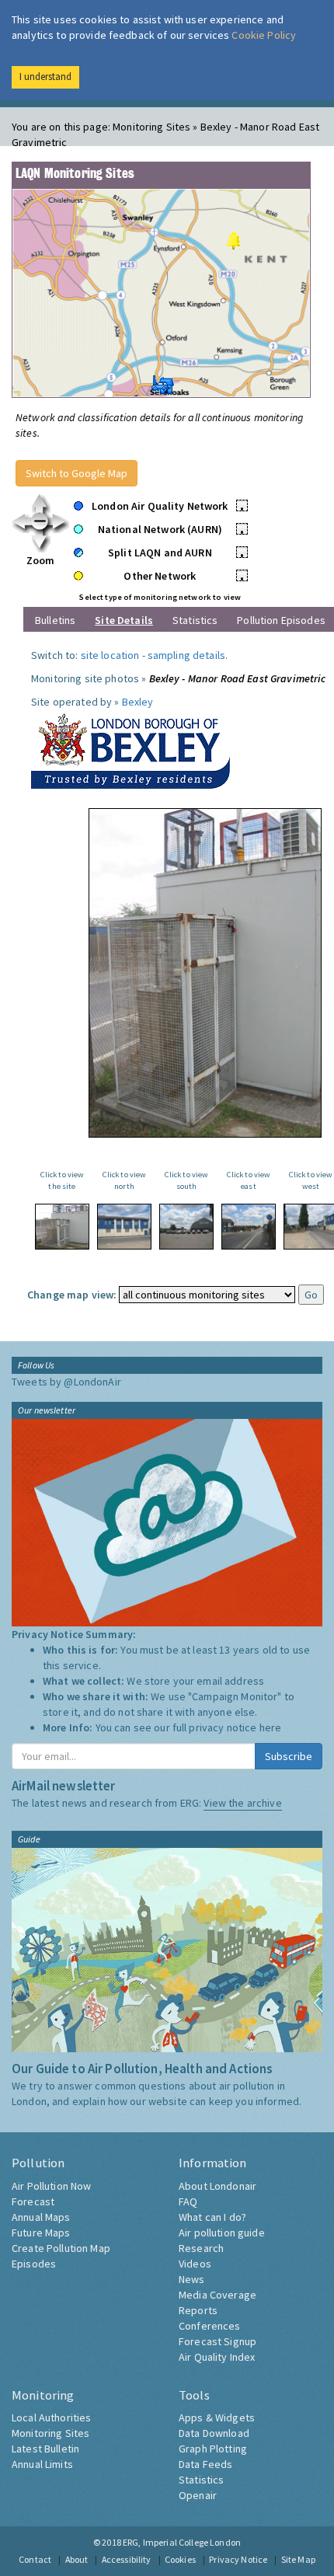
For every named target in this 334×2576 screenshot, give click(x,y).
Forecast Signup (217, 2341)
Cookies (180, 2559)
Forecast (33, 2201)
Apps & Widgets (217, 2417)
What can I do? (212, 2217)
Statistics (195, 620)
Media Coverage (217, 2295)
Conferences (210, 2326)
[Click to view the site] (62, 1227)
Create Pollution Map (61, 2248)
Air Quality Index (217, 2357)
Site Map (298, 2559)
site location (110, 655)
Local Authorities (51, 2417)
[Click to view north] (124, 1227)
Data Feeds (205, 2464)
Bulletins (55, 620)
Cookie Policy (264, 35)
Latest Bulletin (45, 2449)
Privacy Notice (238, 2559)
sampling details (186, 655)
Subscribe (289, 1756)
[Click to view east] (249, 1227)
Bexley (138, 702)
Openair (198, 2495)
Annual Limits (42, 2464)
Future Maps (41, 2233)
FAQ (188, 2201)
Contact (35, 2559)
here (271, 1727)
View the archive (242, 1803)
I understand (45, 77)
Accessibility (127, 2559)
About (77, 2559)
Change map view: (72, 1295)
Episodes (34, 2264)
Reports (198, 2310)
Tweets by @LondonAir (66, 1382)
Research (201, 2248)
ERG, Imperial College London (182, 2542)
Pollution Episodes (281, 620)
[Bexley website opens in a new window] (130, 748)
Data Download (214, 2433)
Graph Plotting (213, 2449)
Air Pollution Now (51, 2186)
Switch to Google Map (77, 473)
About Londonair (217, 2186)
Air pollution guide (222, 2233)
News (192, 2279)
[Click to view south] (186, 1227)
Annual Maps (41, 2217)
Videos (195, 2264)
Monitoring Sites (50, 2433)
